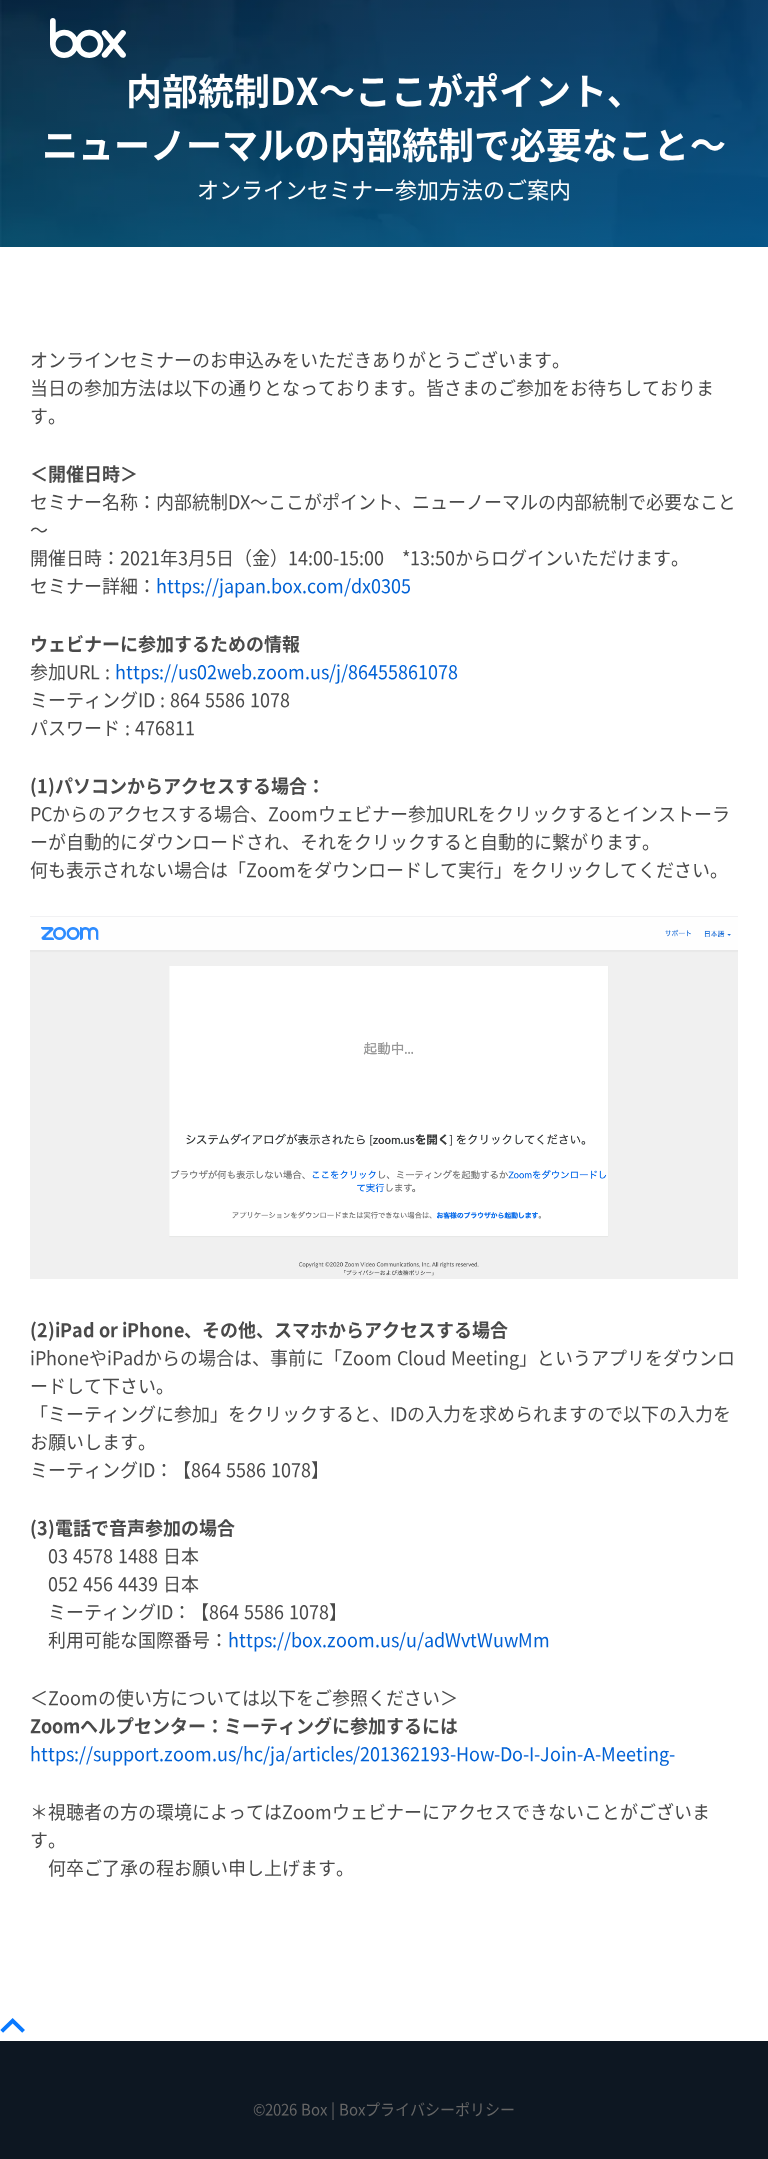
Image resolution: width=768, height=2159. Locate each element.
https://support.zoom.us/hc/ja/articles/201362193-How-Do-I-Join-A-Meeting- (352, 1754)
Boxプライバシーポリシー (427, 2109)
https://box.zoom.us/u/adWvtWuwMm (389, 1640)
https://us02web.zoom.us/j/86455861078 (286, 672)
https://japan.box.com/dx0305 (283, 586)
